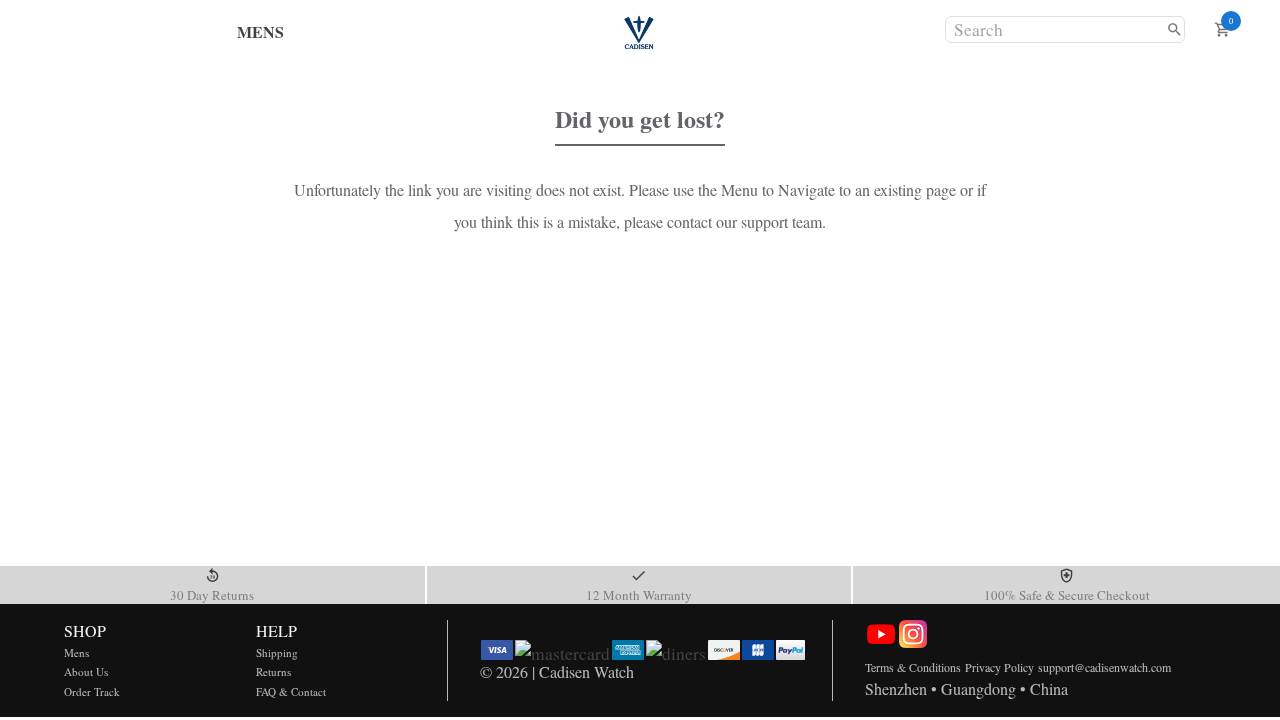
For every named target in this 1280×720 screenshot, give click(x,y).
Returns (273, 671)
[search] (1174, 29)
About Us (86, 671)
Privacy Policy (999, 667)
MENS (260, 31)
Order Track (92, 691)
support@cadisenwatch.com (1104, 667)
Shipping (277, 652)
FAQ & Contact (291, 691)
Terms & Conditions (913, 667)
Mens (76, 652)
